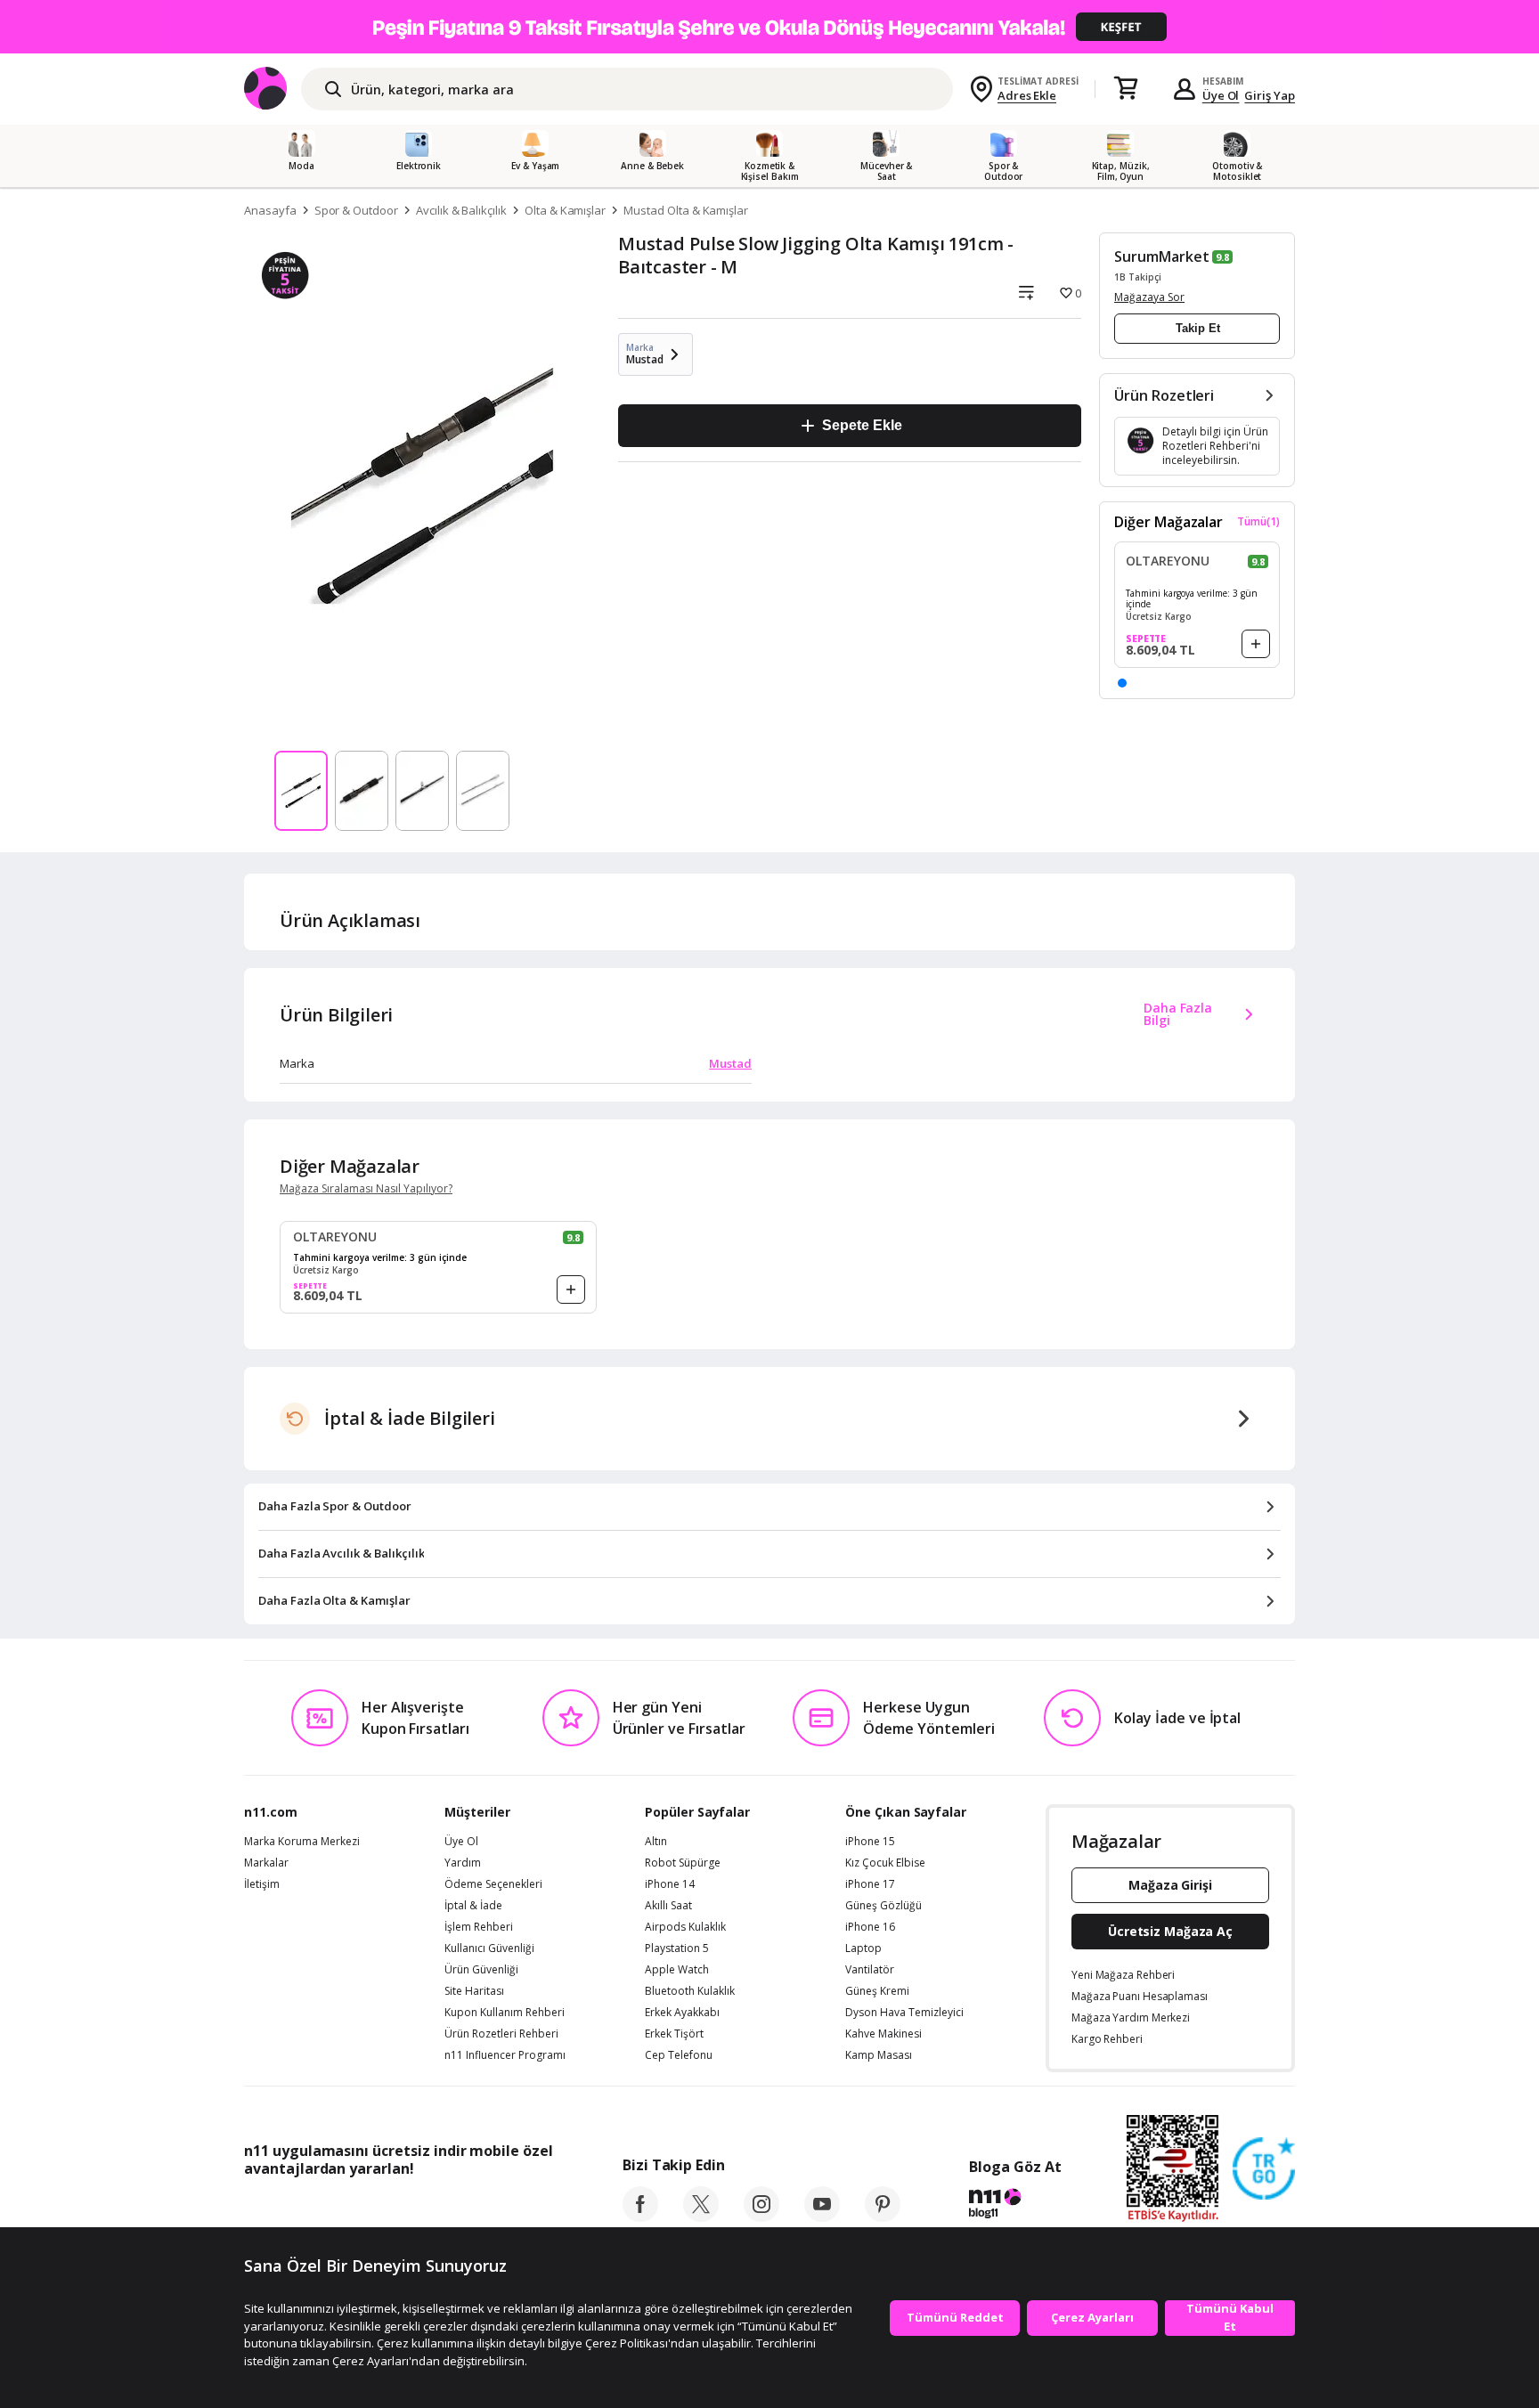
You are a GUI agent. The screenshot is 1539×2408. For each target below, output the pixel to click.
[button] (1122, 683)
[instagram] (761, 2217)
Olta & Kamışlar (565, 210)
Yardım (463, 1863)
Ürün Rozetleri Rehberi (501, 2034)
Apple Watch (677, 1970)
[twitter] (701, 2217)
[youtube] (822, 2217)
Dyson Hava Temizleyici (904, 2013)
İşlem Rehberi (479, 1927)
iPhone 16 (870, 1927)
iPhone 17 (870, 1884)
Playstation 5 (677, 1948)
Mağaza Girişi (1170, 1885)
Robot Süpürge (683, 1863)
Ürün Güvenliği (481, 1970)
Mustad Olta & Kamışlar (686, 210)
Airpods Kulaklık (685, 1927)
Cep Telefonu (679, 2055)
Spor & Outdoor (356, 210)
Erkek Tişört (674, 2034)
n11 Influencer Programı (505, 2055)
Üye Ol (1221, 95)
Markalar (266, 1863)
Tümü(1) (1258, 522)
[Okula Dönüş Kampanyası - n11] (769, 27)
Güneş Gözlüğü (883, 1906)
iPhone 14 (670, 1884)
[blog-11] (1015, 2206)
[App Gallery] (512, 2209)
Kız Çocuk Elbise (885, 1863)
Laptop (863, 1948)
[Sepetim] (1126, 89)
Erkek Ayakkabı (682, 2013)
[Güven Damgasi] (1264, 2169)
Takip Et (1198, 328)
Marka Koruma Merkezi (302, 1842)
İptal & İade (473, 1906)
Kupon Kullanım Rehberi (505, 2013)
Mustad (730, 1063)
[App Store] (299, 2209)
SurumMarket (1161, 256)
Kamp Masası (879, 2055)
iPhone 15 (870, 1842)
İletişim (262, 1884)
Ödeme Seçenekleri (493, 1884)
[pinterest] (883, 2217)
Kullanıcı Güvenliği (489, 1948)
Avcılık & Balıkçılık (461, 210)
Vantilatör (870, 1970)
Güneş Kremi (877, 1991)
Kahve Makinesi (883, 2034)
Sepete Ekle (862, 425)
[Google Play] (409, 2209)
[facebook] (640, 2217)
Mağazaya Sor (1149, 297)
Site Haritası (474, 1991)
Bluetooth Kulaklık (690, 1991)
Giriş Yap (1270, 95)
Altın (656, 1842)
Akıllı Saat (668, 1906)
